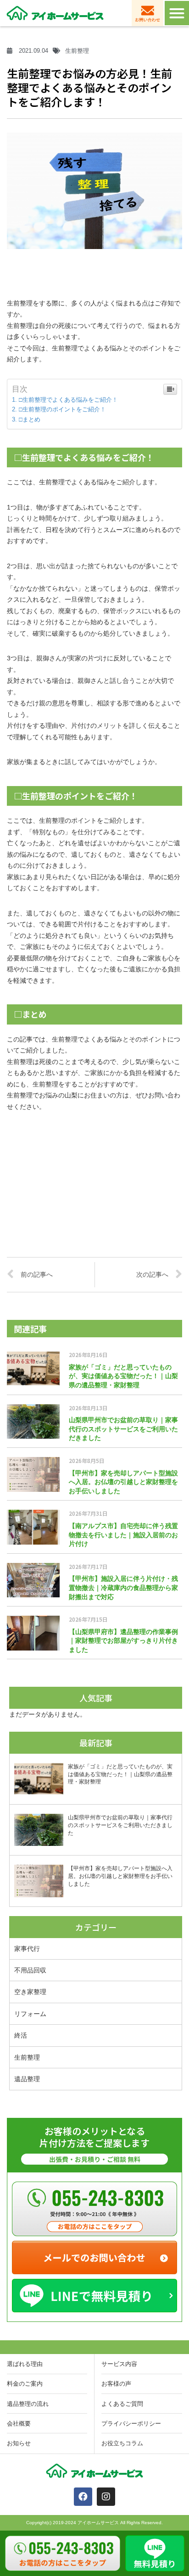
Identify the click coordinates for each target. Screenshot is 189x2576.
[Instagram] (106, 2497)
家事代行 (27, 1948)
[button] (177, 13)
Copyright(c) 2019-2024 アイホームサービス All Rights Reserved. (94, 2523)
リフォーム (30, 2014)
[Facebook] (83, 2497)
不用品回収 (30, 1970)
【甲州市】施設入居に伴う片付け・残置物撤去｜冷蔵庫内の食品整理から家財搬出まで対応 (123, 1587)
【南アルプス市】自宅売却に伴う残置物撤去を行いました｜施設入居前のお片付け (123, 1535)
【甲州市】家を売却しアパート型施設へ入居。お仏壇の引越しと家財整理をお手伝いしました (123, 1482)
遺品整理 (27, 2079)
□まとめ (30, 419)
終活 (21, 2035)
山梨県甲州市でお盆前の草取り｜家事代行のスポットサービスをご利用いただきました (123, 1429)
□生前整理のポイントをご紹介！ (62, 409)
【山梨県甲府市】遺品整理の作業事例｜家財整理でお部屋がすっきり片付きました (123, 1641)
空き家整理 (30, 1992)
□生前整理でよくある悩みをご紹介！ (68, 400)
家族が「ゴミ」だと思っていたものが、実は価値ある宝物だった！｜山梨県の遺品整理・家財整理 (123, 1376)
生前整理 (27, 2057)
